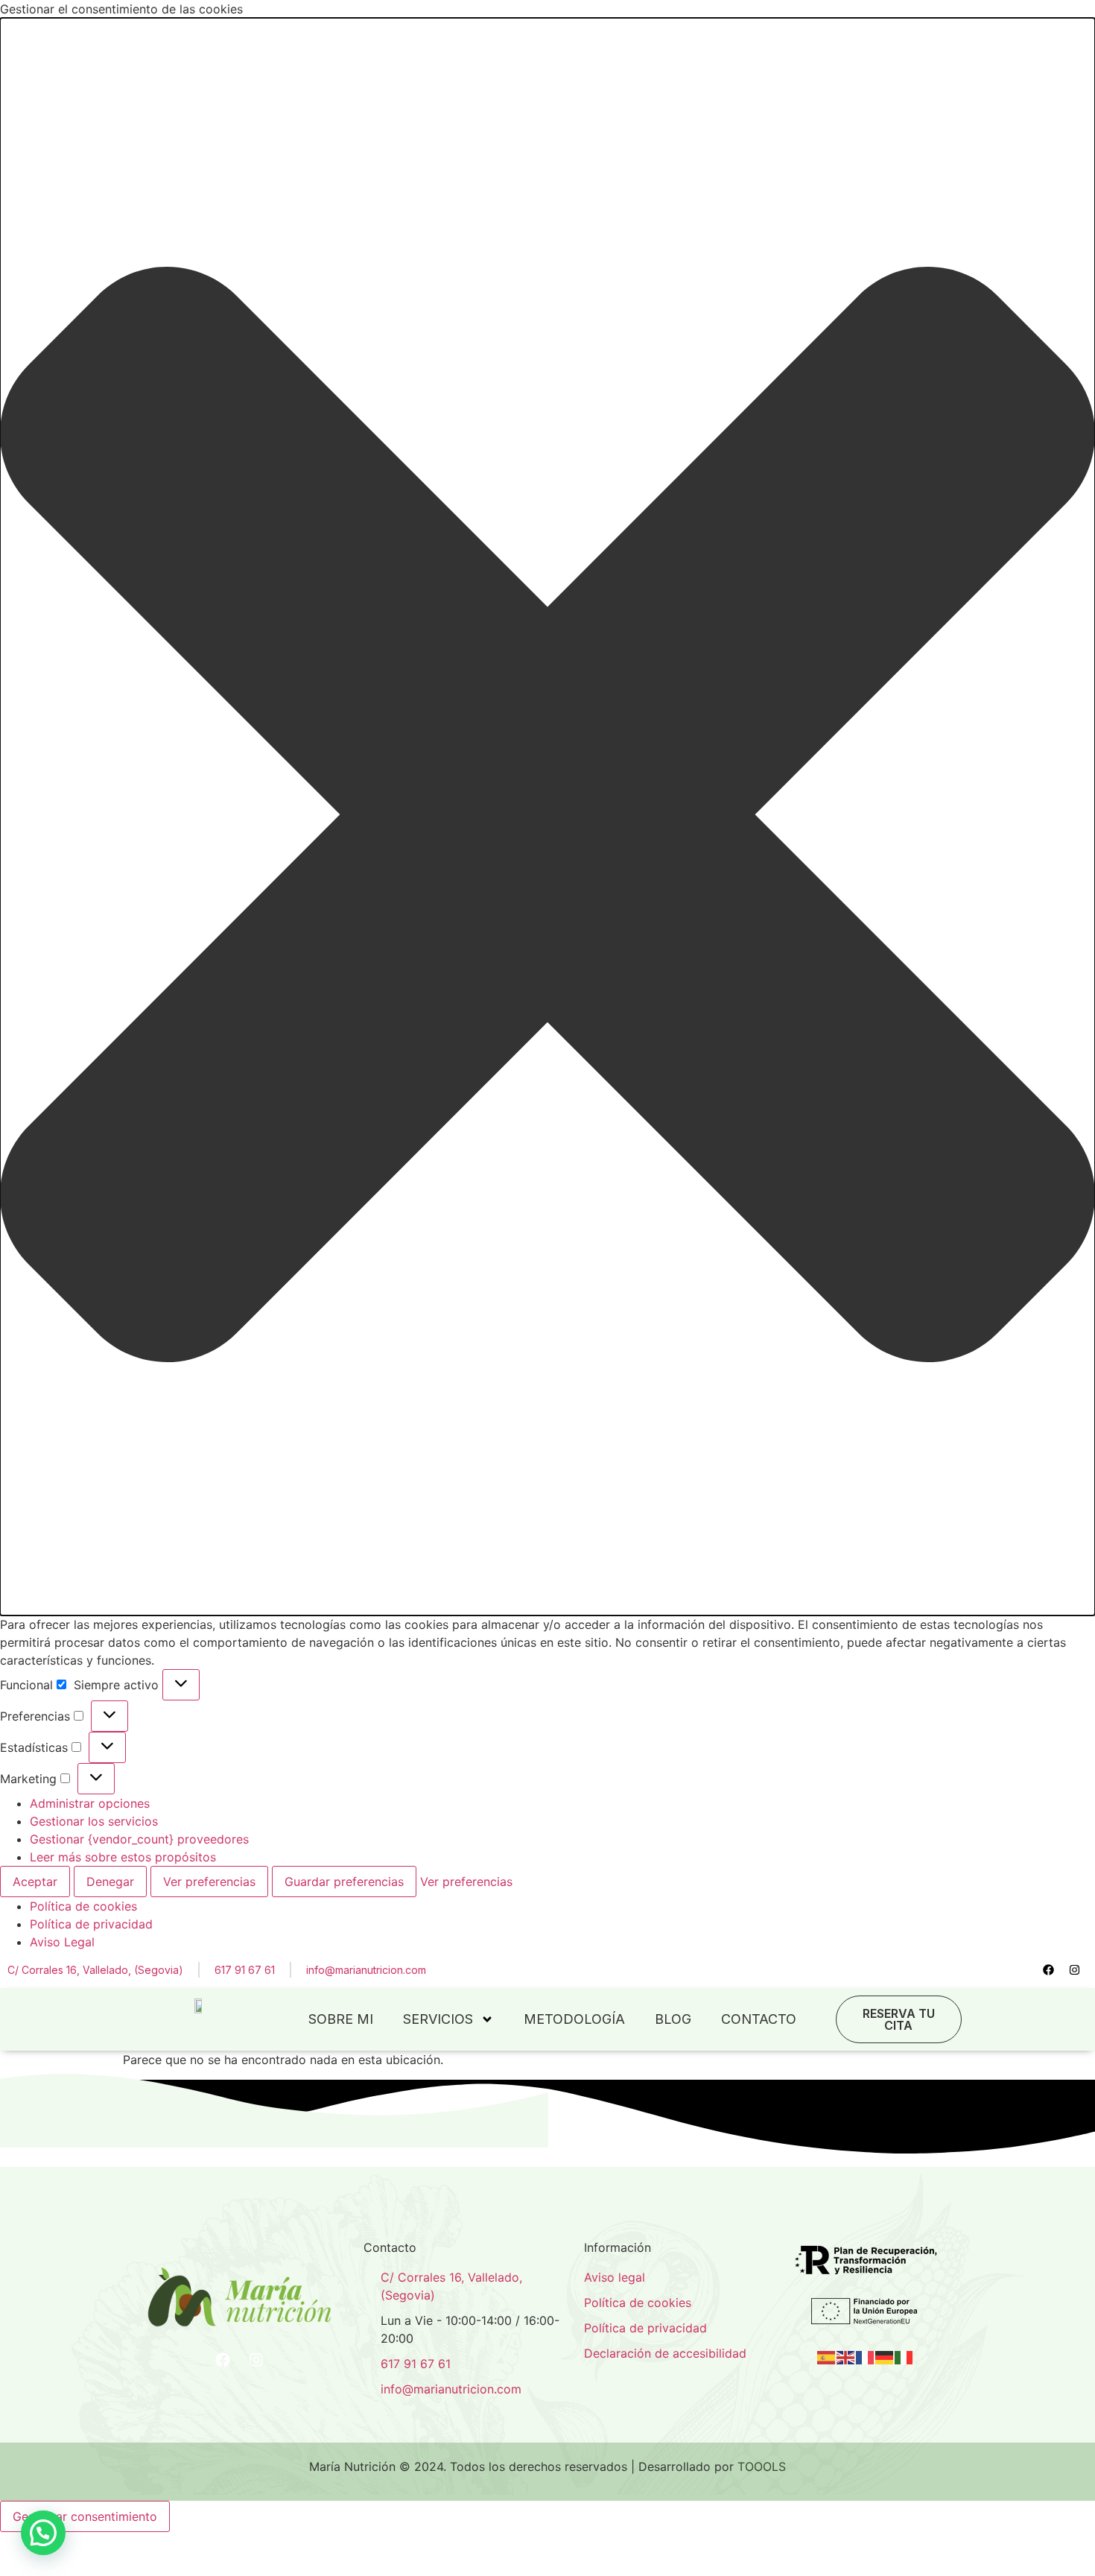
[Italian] (904, 2356)
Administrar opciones (90, 1803)
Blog (673, 2019)
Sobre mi (341, 2019)
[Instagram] (1075, 1969)
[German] (885, 2356)
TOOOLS (762, 2466)
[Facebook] (1049, 1969)
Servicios (438, 2019)
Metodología (574, 2019)
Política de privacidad (91, 1924)
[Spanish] (827, 2356)
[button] (547, 817)
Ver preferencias (209, 1882)
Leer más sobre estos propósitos (123, 1857)
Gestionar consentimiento (85, 2516)
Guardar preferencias (344, 1882)
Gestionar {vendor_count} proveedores (139, 1839)
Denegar (110, 1882)
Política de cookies (83, 1906)
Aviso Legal (62, 1942)
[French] (866, 2356)
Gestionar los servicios (94, 1821)
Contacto (759, 2019)
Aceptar (35, 1882)
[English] (846, 2356)
